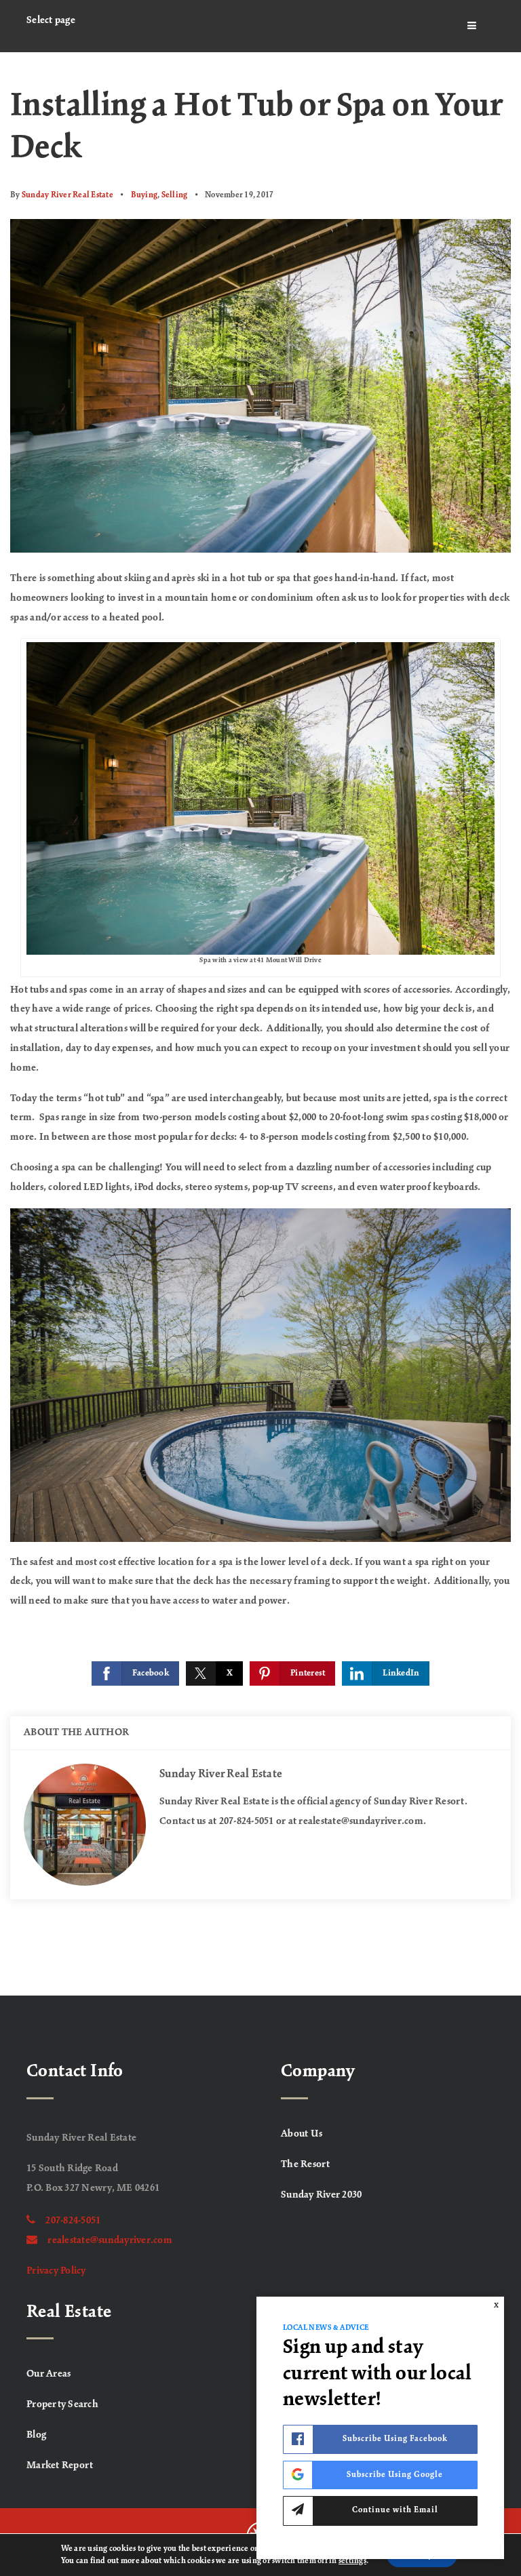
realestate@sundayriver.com (110, 2240)
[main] (260, 1024)
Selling (175, 195)
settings (352, 2561)
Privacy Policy (56, 2271)
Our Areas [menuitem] (49, 2374)
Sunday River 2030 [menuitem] (321, 2195)
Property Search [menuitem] (62, 2404)
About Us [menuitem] (302, 2134)
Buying (144, 195)
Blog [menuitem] (36, 2435)
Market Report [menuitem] (60, 2465)
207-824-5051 (73, 2221)
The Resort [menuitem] (306, 2164)
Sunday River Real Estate (67, 195)
